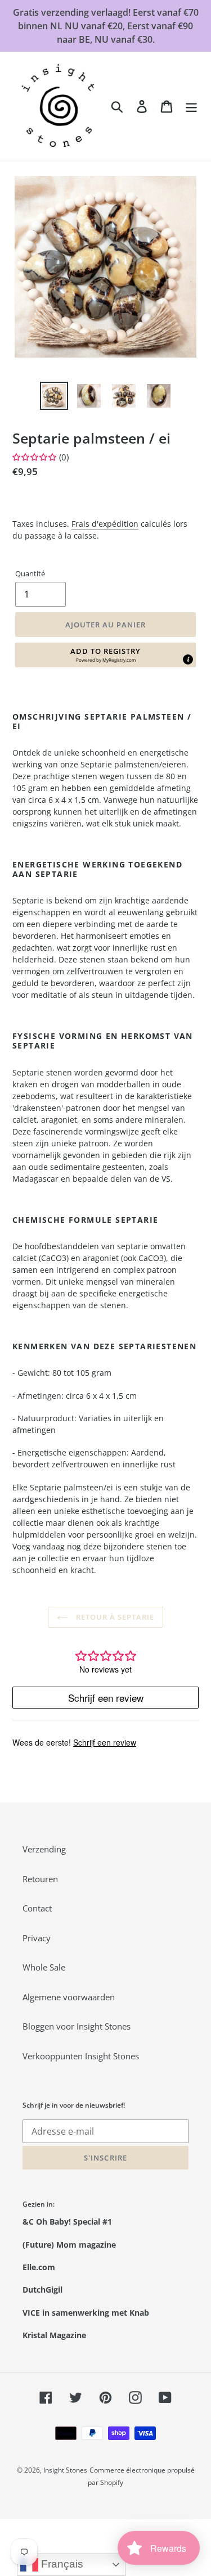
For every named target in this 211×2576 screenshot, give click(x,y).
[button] (105, 655)
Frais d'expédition (105, 524)
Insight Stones (65, 2470)
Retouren (40, 1879)
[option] (54, 396)
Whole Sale (44, 1967)
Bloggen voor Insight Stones (77, 2026)
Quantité (30, 573)
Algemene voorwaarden (69, 1997)
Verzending (44, 1849)
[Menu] (191, 106)
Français (61, 2564)
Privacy (37, 1938)
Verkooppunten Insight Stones (81, 2056)
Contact (37, 1908)
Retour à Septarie (114, 1617)
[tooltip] (188, 659)
